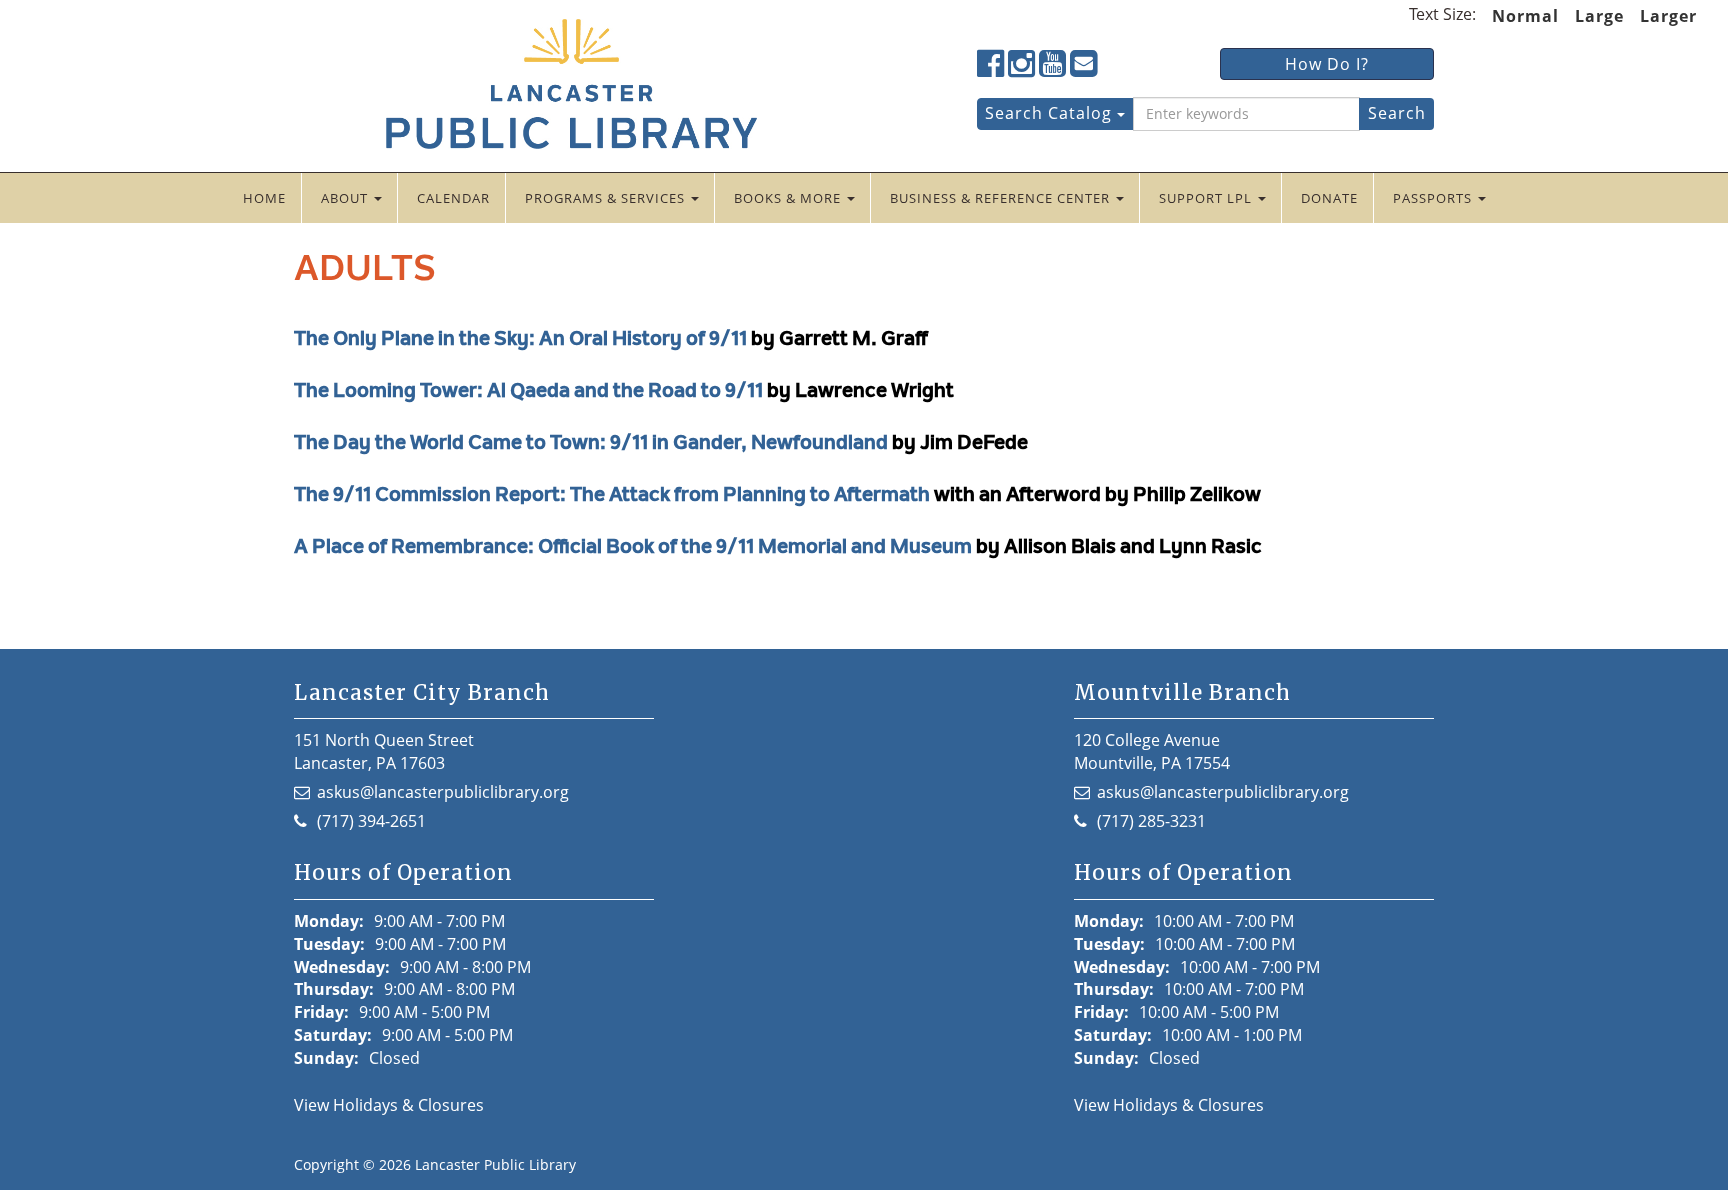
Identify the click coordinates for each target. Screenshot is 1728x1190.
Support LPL (1207, 198)
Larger (1668, 16)
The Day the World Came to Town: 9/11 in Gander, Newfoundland (591, 444)
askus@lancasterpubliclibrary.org (443, 792)
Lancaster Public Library (495, 1164)
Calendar (453, 198)
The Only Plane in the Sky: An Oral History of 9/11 (520, 340)
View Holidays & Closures (389, 1105)
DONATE (1329, 198)
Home (264, 198)
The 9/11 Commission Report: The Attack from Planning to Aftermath (612, 496)
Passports (1434, 198)
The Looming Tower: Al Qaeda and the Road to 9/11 (528, 392)
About (346, 198)
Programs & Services (607, 198)
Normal (1525, 16)
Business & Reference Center (1002, 198)
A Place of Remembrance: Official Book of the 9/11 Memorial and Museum (633, 548)
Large (1599, 16)
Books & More (789, 198)
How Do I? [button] (1327, 64)
